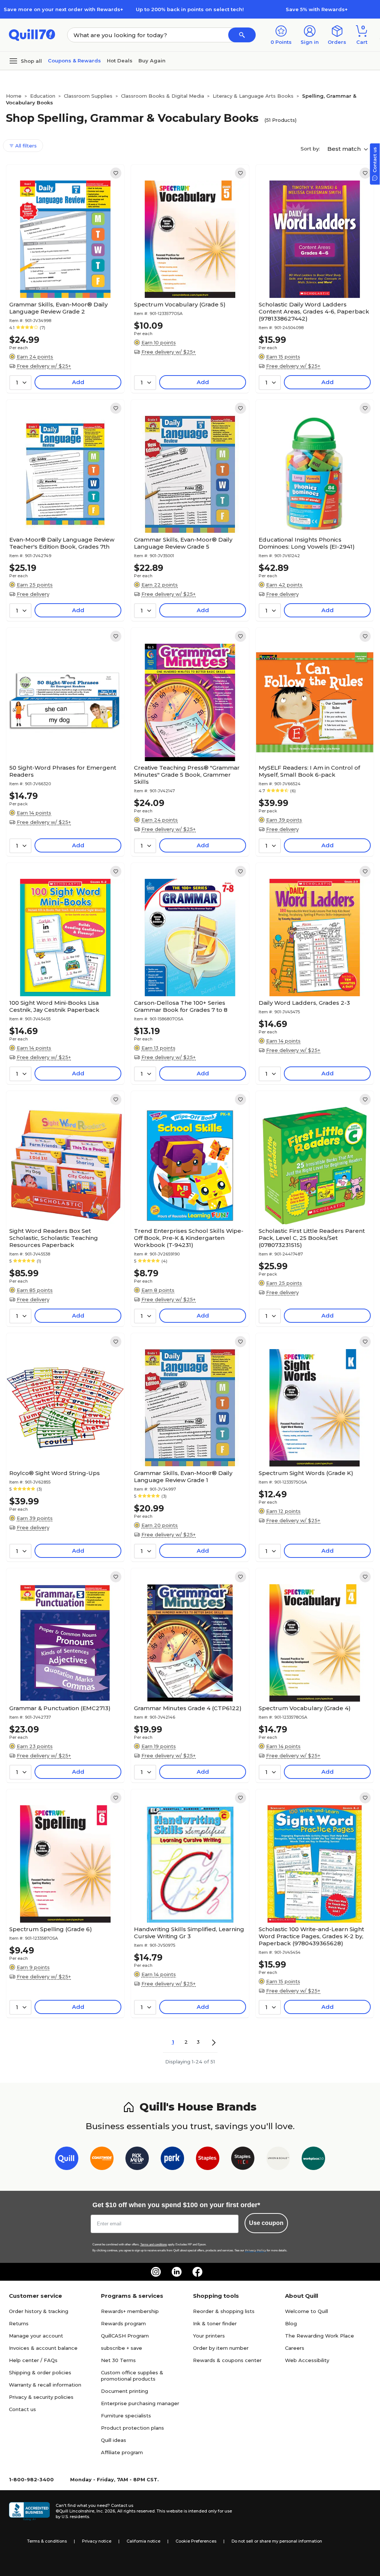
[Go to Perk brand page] (172, 2160)
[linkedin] (177, 2272)
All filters (25, 146)
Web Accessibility (307, 2360)
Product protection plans (132, 2428)
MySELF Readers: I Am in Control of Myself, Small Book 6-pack (309, 771)
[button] (242, 35)
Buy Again (152, 61)
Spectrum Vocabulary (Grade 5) (180, 304)
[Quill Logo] (32, 34)
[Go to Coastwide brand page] (102, 2160)
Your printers (209, 2336)
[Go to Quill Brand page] (67, 2160)
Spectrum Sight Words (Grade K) (306, 1473)
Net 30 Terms (118, 2360)
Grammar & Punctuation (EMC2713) (60, 1708)
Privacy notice (97, 2541)
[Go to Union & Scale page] (278, 2160)
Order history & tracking (39, 2311)
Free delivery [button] (33, 594)
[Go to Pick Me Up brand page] (137, 2160)
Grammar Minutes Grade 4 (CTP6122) (188, 1708)
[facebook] (197, 2272)
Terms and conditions (154, 2244)
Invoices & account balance (43, 2348)
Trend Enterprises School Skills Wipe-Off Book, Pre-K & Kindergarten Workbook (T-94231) (189, 1238)
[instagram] (156, 2272)
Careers (295, 2348)
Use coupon (266, 2223)
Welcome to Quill (307, 2311)
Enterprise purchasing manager (140, 2403)
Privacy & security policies (41, 2397)
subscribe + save (122, 2348)
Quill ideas (114, 2440)
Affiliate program (122, 2452)
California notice (143, 2541)
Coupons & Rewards (74, 61)
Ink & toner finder (215, 2323)
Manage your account (36, 2336)
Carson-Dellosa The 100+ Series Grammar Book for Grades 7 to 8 (181, 1006)
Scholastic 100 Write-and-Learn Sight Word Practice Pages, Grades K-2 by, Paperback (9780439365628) (311, 1936)
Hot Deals (120, 61)
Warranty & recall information (45, 2385)
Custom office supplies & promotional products (132, 2376)
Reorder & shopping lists (224, 2311)
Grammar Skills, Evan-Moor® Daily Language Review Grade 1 (183, 1477)
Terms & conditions (47, 2541)
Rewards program (123, 2323)
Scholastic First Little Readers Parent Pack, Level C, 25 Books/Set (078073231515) (312, 1238)
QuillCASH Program (125, 2336)
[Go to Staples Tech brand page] (243, 2160)
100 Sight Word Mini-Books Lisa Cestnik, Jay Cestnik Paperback (54, 1006)
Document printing (125, 2391)
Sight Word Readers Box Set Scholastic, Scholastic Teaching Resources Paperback (54, 1238)
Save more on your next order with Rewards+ (63, 9)
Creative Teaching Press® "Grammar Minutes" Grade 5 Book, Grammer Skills (187, 775)
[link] (116, 173)
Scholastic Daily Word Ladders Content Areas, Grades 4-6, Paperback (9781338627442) (314, 311)
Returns (19, 2323)
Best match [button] (345, 149)
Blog (291, 2323)
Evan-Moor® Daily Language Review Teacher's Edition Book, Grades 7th (62, 543)
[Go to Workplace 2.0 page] (313, 2160)
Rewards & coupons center (227, 2360)
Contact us (22, 2409)
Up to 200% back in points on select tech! (190, 9)
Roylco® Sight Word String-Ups (55, 1473)
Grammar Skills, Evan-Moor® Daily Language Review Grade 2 (58, 308)
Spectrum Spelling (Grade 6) (51, 1929)
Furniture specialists (126, 2416)
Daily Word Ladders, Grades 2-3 (304, 1003)
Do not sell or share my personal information (277, 2541)
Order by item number (221, 2348)
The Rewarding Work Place (320, 2336)
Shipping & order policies (40, 2372)
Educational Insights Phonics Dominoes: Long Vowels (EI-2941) (307, 543)
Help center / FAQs (33, 2360)
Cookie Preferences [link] (196, 2541)
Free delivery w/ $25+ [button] (44, 366)
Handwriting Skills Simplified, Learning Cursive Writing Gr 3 (189, 1933)
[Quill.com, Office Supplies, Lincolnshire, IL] (29, 2511)
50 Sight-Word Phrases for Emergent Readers (63, 771)
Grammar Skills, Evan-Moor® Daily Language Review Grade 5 (183, 543)
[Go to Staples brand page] (208, 2160)
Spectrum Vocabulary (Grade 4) (305, 1708)
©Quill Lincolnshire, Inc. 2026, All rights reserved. (106, 2511)
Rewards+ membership (130, 2311)
